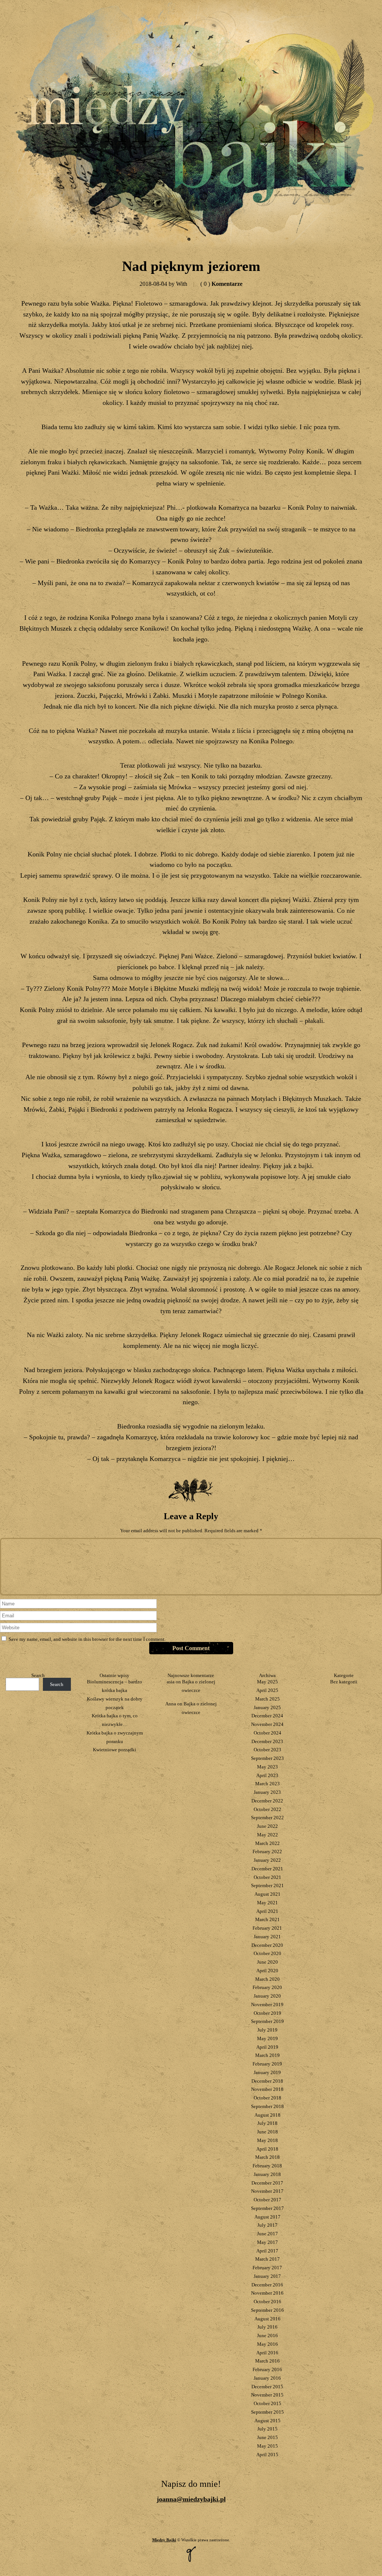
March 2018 (267, 2157)
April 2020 (267, 1971)
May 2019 (267, 2038)
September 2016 (267, 2310)
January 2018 (267, 2174)
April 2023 (267, 1775)
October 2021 (267, 1877)
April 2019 (267, 2047)
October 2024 (267, 1733)
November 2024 (267, 1724)
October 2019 (267, 2013)
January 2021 (267, 1937)
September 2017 (267, 2208)
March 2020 (267, 1979)
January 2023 (267, 1792)
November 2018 (267, 2089)
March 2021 (267, 1919)
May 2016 (267, 2344)
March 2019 (267, 2055)
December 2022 (267, 1801)
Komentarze (221, 284)
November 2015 (267, 2395)
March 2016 (267, 2361)
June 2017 (267, 2234)
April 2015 (267, 2455)
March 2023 (267, 1784)
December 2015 (267, 2387)
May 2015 (267, 2446)
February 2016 (267, 2369)
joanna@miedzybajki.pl (191, 2499)
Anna (171, 1704)
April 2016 (267, 2353)
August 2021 (267, 1894)
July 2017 (267, 2225)
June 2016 (267, 2335)
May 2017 (267, 2242)
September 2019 (267, 2021)
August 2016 (267, 2319)
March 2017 (267, 2259)
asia (171, 1682)
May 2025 (267, 1682)
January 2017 (267, 2276)
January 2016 (267, 2378)
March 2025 (267, 1699)
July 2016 (267, 2327)
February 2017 (267, 2268)
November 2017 (267, 2191)
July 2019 (267, 2030)
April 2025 (267, 1690)
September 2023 (267, 1758)
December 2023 (267, 1741)
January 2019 (267, 2072)
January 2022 (267, 1860)
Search (38, 1675)
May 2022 (267, 1835)
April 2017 (267, 2251)
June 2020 (267, 1962)
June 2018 (267, 2132)
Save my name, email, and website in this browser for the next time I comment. (87, 1639)
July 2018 (267, 2123)
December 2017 (267, 2183)
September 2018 (267, 2106)
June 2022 (267, 1826)
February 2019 (267, 2064)
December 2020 (267, 1945)
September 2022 (267, 1818)
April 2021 (267, 1911)
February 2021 (267, 1928)
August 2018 (267, 2115)
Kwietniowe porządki (115, 1750)
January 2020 (267, 1996)
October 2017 (267, 2200)
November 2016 (267, 2293)
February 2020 (267, 1987)
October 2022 (267, 1809)
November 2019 (267, 2004)
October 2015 (267, 2403)
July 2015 (267, 2429)
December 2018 (267, 2081)
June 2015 (267, 2437)
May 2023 (267, 1767)
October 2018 (267, 2098)
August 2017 (267, 2217)
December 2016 (267, 2285)
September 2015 (267, 2412)
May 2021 (267, 1903)
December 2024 (267, 1716)
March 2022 (267, 1843)
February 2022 (267, 1851)
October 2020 (267, 1953)
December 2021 (267, 1869)
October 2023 (267, 1750)
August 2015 (267, 2421)
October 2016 (267, 2302)
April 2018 (267, 2149)
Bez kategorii (344, 1682)
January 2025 (267, 1707)
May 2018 (267, 2140)
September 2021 (267, 1885)
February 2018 (267, 2166)
